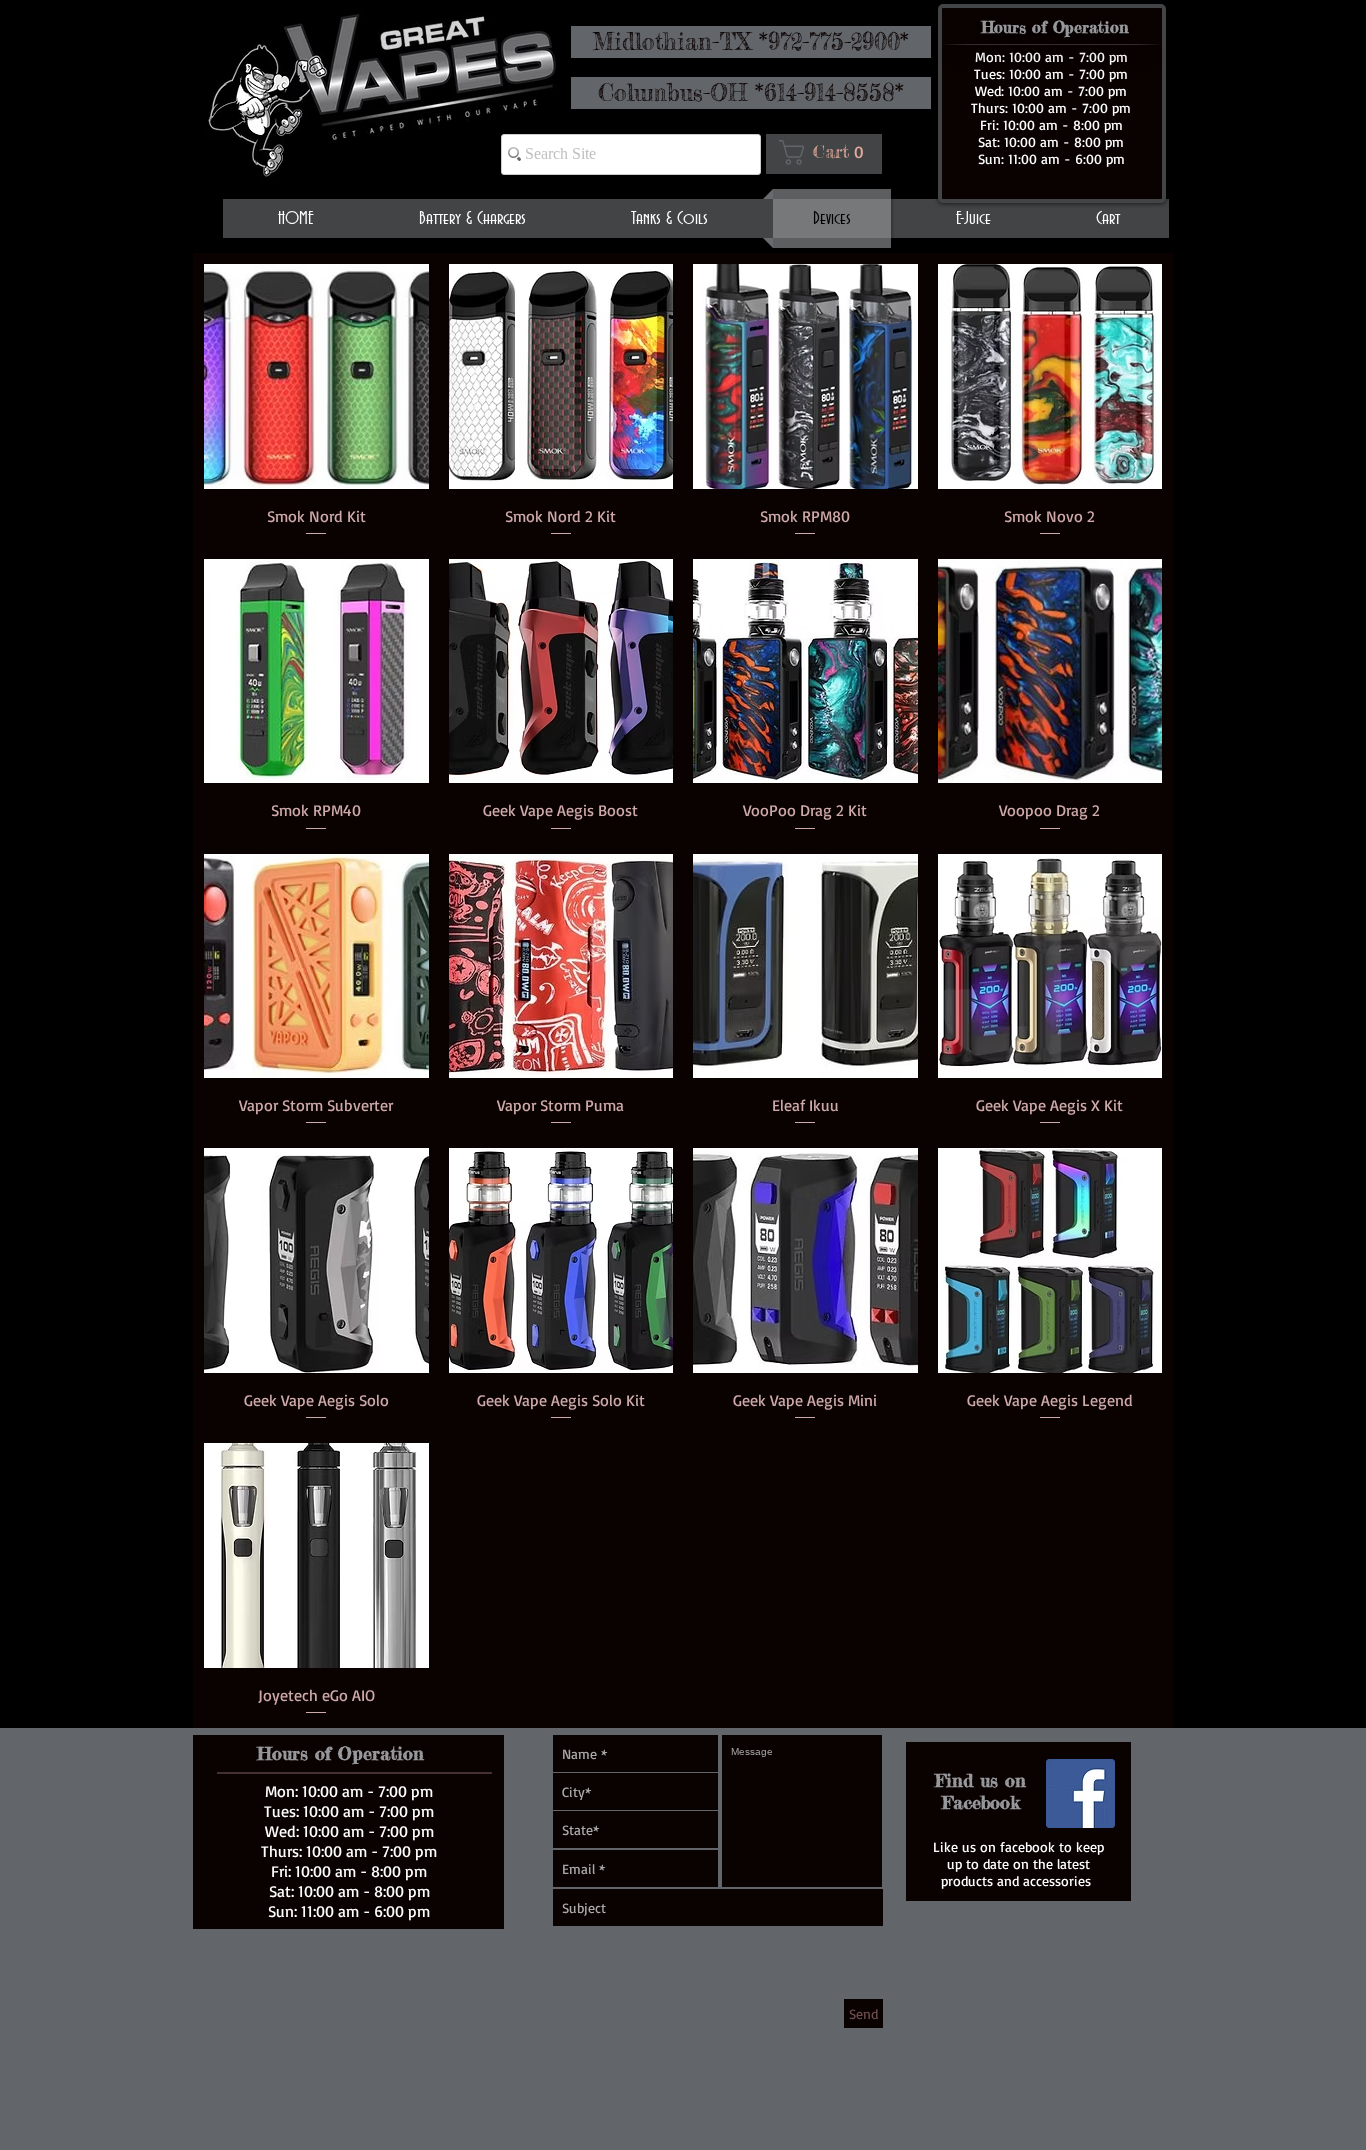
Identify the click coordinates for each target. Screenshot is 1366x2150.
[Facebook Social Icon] (1080, 1793)
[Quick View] (316, 376)
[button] (827, 152)
